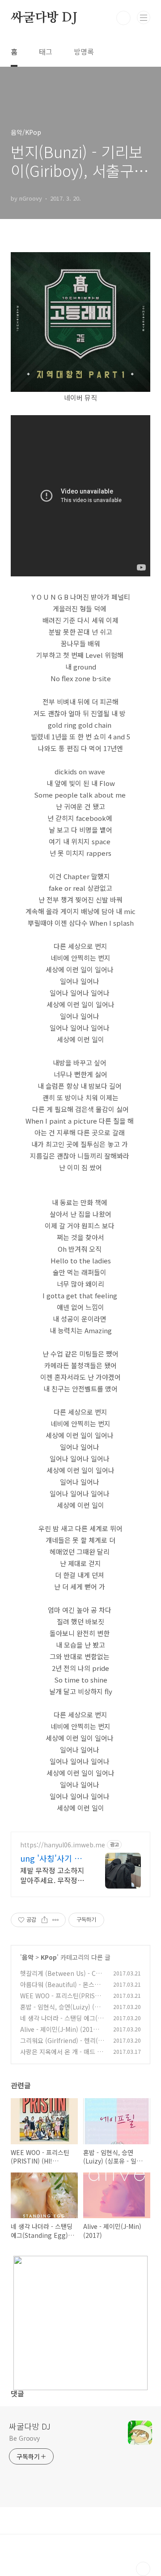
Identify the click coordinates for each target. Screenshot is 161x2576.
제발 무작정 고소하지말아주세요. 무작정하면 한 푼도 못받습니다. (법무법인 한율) (52, 1875)
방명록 (84, 52)
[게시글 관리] (56, 1920)
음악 (28, 1957)
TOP (143, 2569)
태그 (46, 52)
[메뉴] (144, 17)
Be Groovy (24, 2438)
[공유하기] (44, 1920)
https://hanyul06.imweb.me (63, 1845)
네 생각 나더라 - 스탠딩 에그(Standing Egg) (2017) (62, 2023)
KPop (49, 1957)
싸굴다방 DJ (44, 18)
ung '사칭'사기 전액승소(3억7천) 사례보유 (51, 1858)
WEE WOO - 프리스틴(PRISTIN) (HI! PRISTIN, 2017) (61, 2000)
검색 (123, 18)
